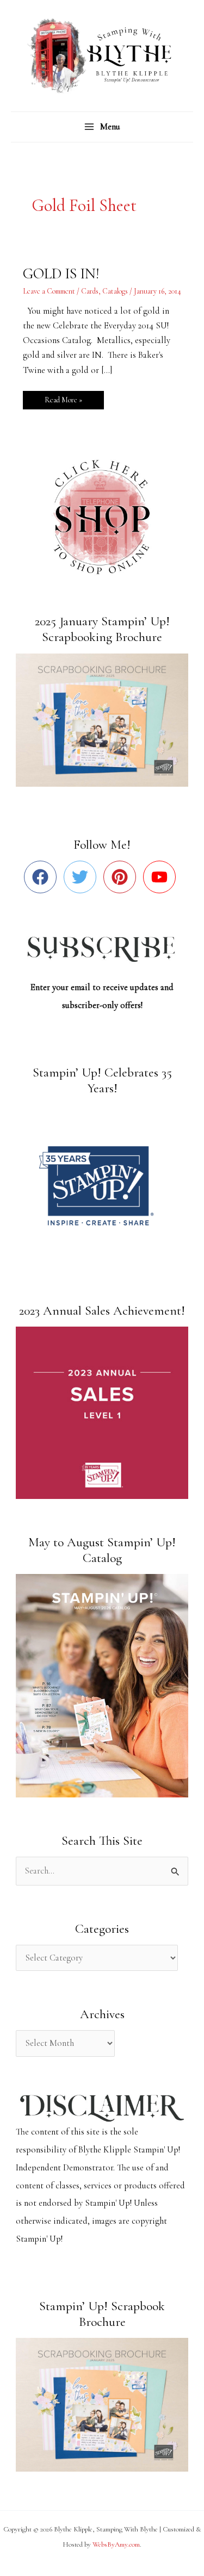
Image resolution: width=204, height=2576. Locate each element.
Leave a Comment (49, 291)
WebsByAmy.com (116, 2544)
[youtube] (162, 877)
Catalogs (115, 291)
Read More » (63, 398)
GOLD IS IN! (61, 274)
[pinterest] (122, 877)
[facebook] (43, 877)
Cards (90, 291)
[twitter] (82, 877)
